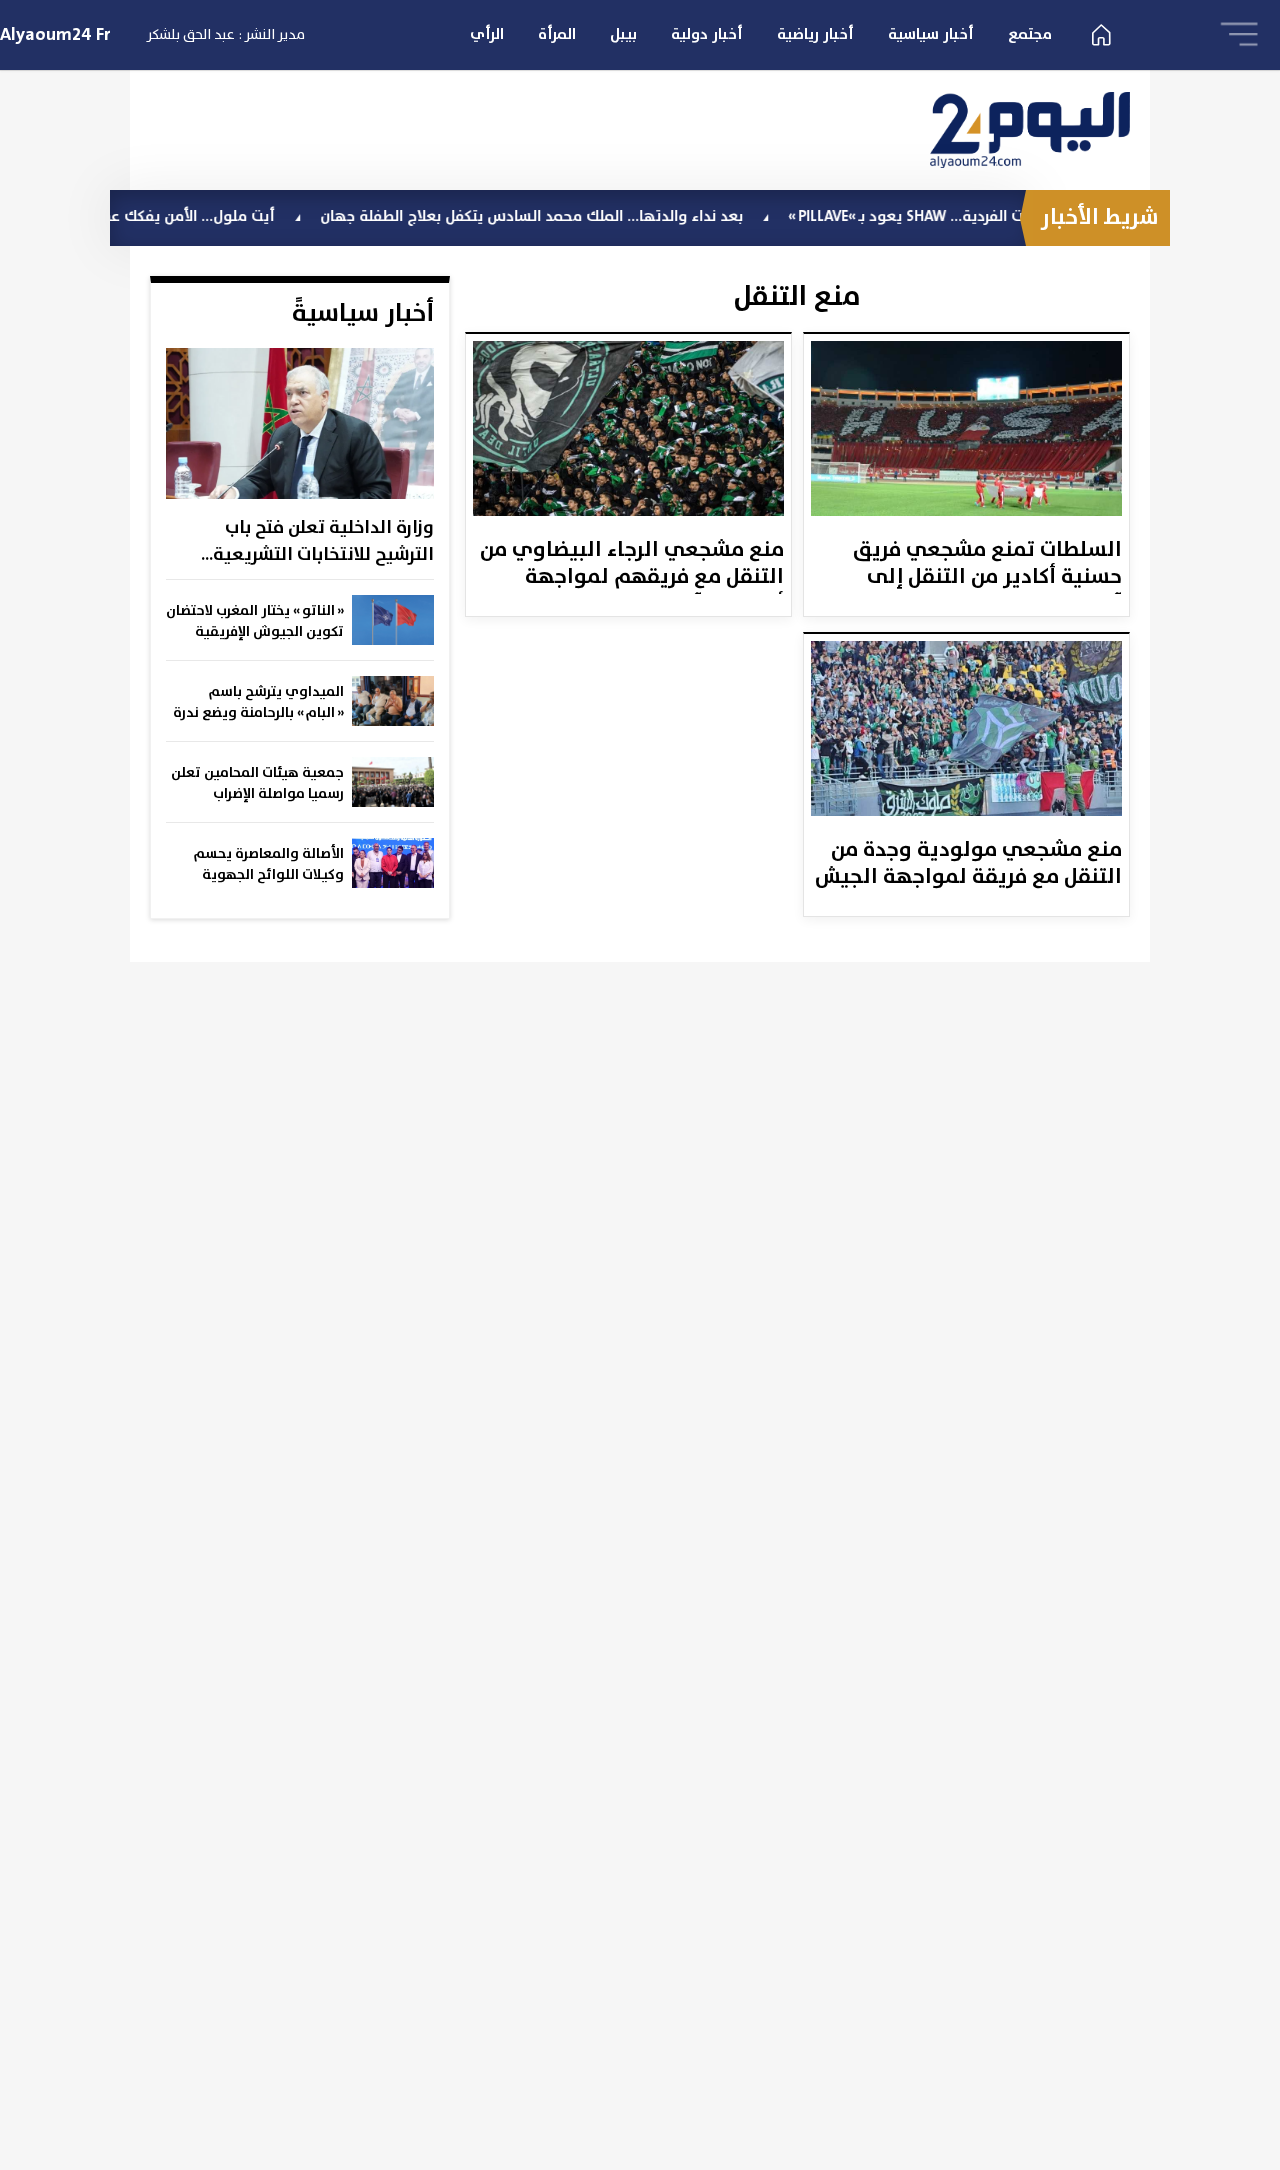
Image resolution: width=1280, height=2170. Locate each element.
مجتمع (1030, 34)
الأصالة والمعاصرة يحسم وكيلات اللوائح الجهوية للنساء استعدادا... (269, 865)
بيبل (623, 34)
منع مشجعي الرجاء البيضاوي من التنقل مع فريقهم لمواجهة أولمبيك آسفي (632, 565)
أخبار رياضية (815, 34)
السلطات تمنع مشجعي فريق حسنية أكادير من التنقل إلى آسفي (987, 565)
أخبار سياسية (931, 34)
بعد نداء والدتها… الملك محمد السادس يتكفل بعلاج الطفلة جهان (579, 216)
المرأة (557, 34)
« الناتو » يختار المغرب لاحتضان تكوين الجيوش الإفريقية (255, 621)
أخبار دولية (707, 34)
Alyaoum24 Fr (55, 35)
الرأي (487, 34)
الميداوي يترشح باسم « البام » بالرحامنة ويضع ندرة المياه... (258, 703)
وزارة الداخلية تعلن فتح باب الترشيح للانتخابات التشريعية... (317, 541)
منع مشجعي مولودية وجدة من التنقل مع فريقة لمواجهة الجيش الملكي (968, 865)
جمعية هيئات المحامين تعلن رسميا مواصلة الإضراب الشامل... (257, 784)
